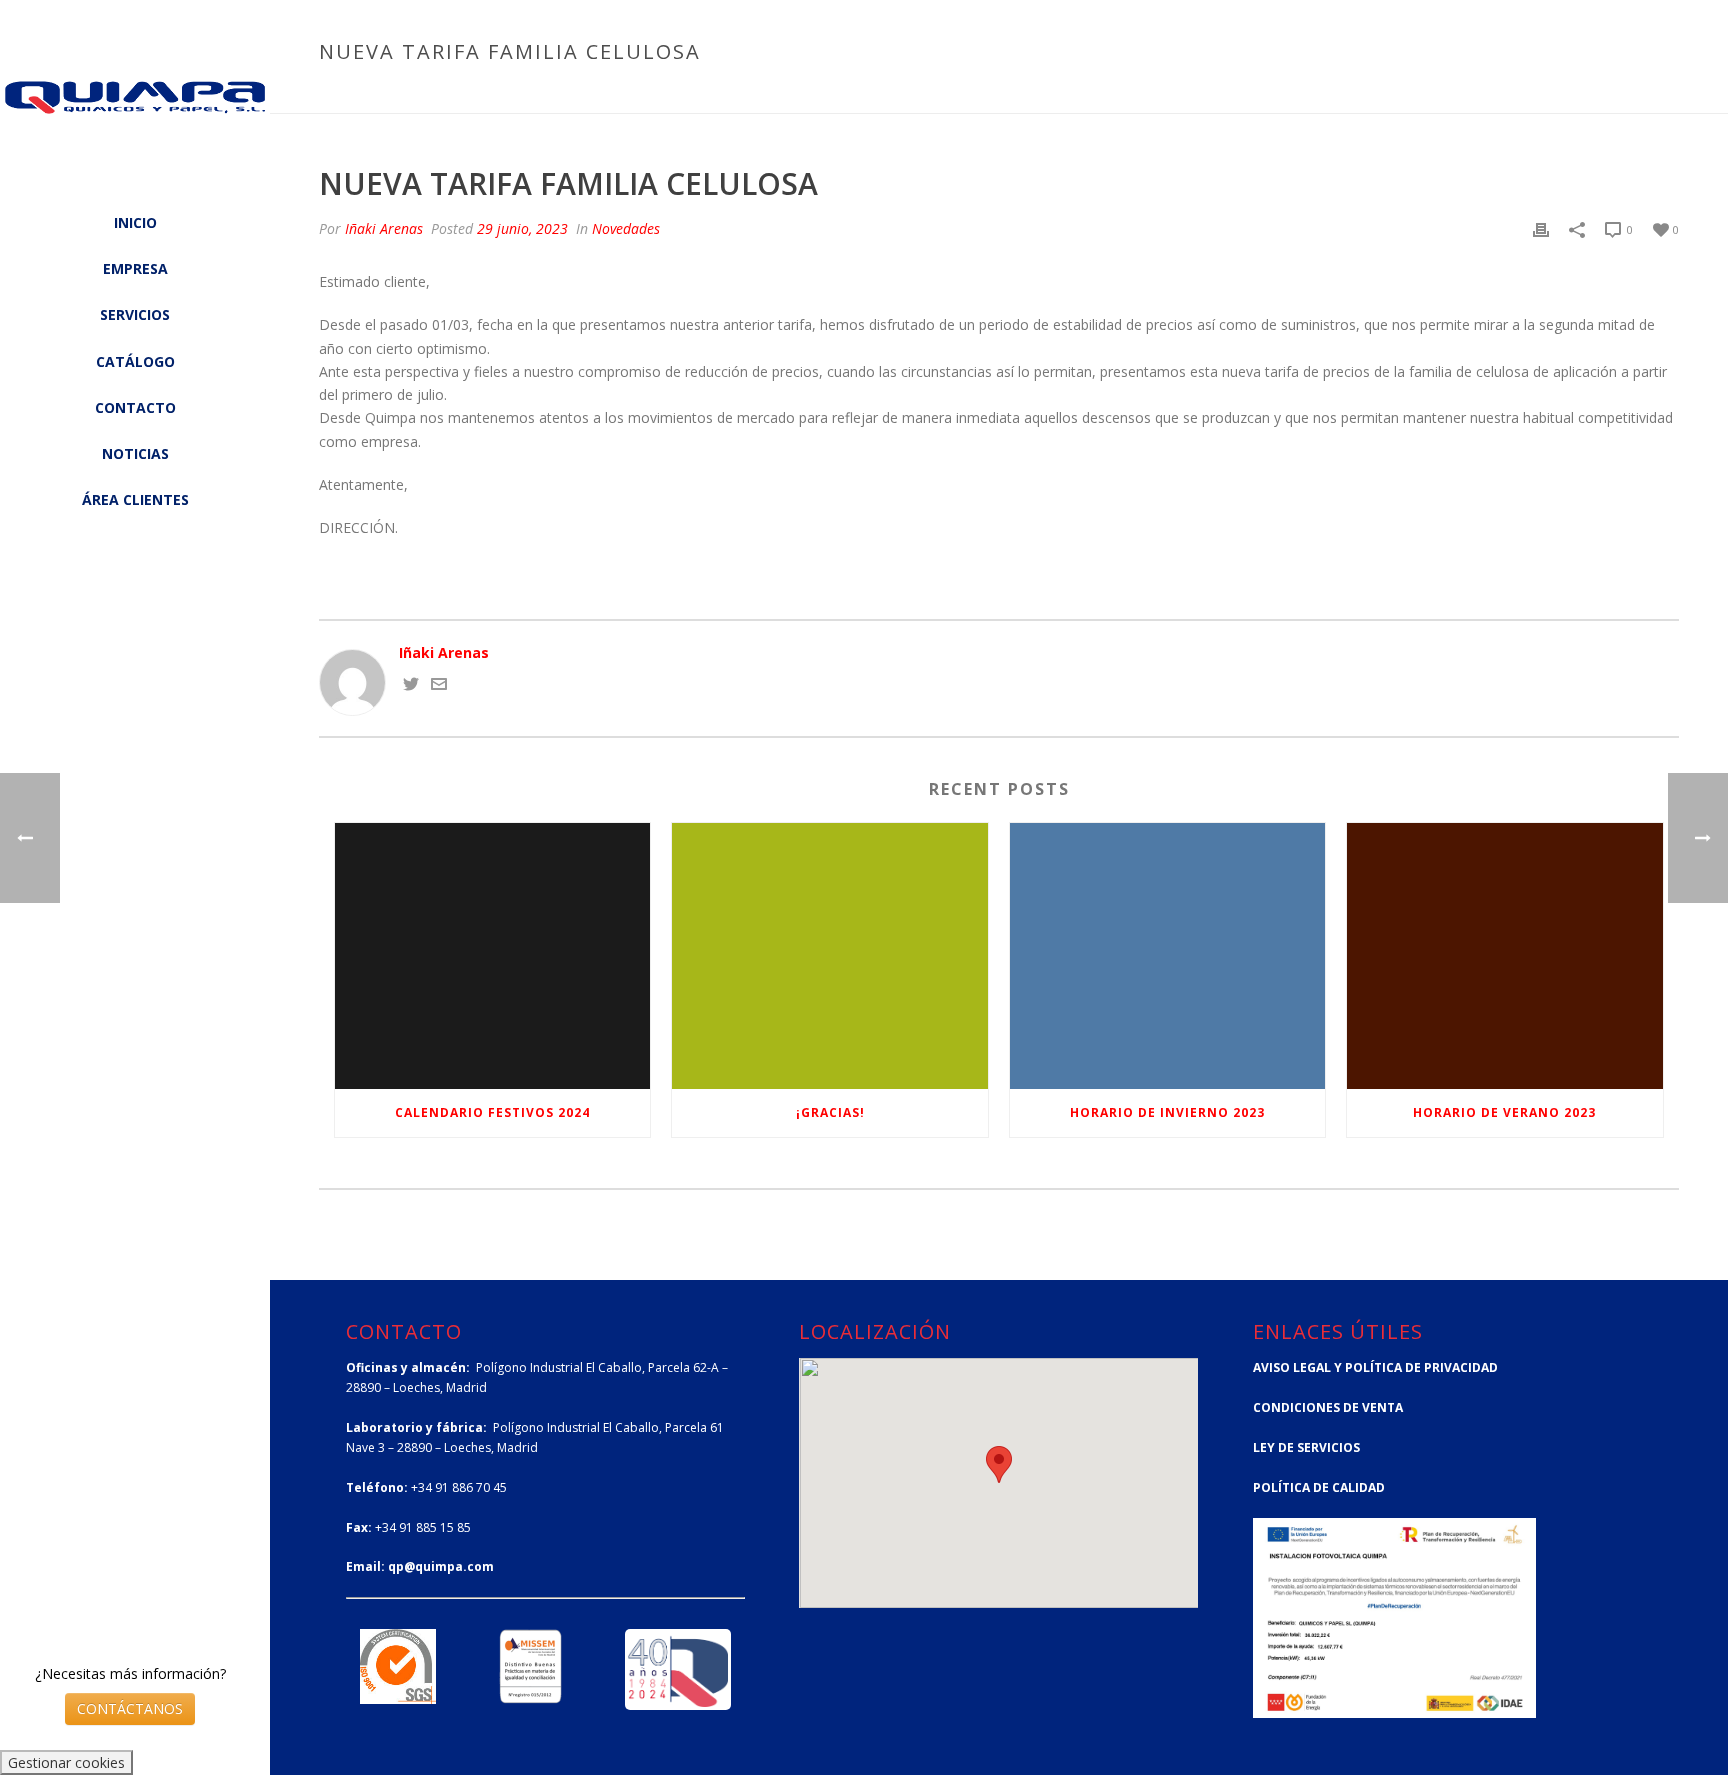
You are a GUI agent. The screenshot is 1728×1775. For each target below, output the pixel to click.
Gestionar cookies (66, 1762)
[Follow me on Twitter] (411, 686)
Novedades (1410, 94)
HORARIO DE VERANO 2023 (1504, 1112)
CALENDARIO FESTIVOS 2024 (492, 1112)
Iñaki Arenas (384, 228)
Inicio (1340, 94)
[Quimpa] (135, 115)
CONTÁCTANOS (130, 1708)
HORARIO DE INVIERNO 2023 (1167, 1112)
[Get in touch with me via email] (439, 686)
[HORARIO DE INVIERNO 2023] (1167, 956)
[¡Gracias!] (829, 956)
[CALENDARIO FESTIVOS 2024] (492, 956)
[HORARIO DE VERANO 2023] (1504, 956)
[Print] (1541, 228)
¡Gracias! (830, 1112)
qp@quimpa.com (441, 1566)
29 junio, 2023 (522, 228)
